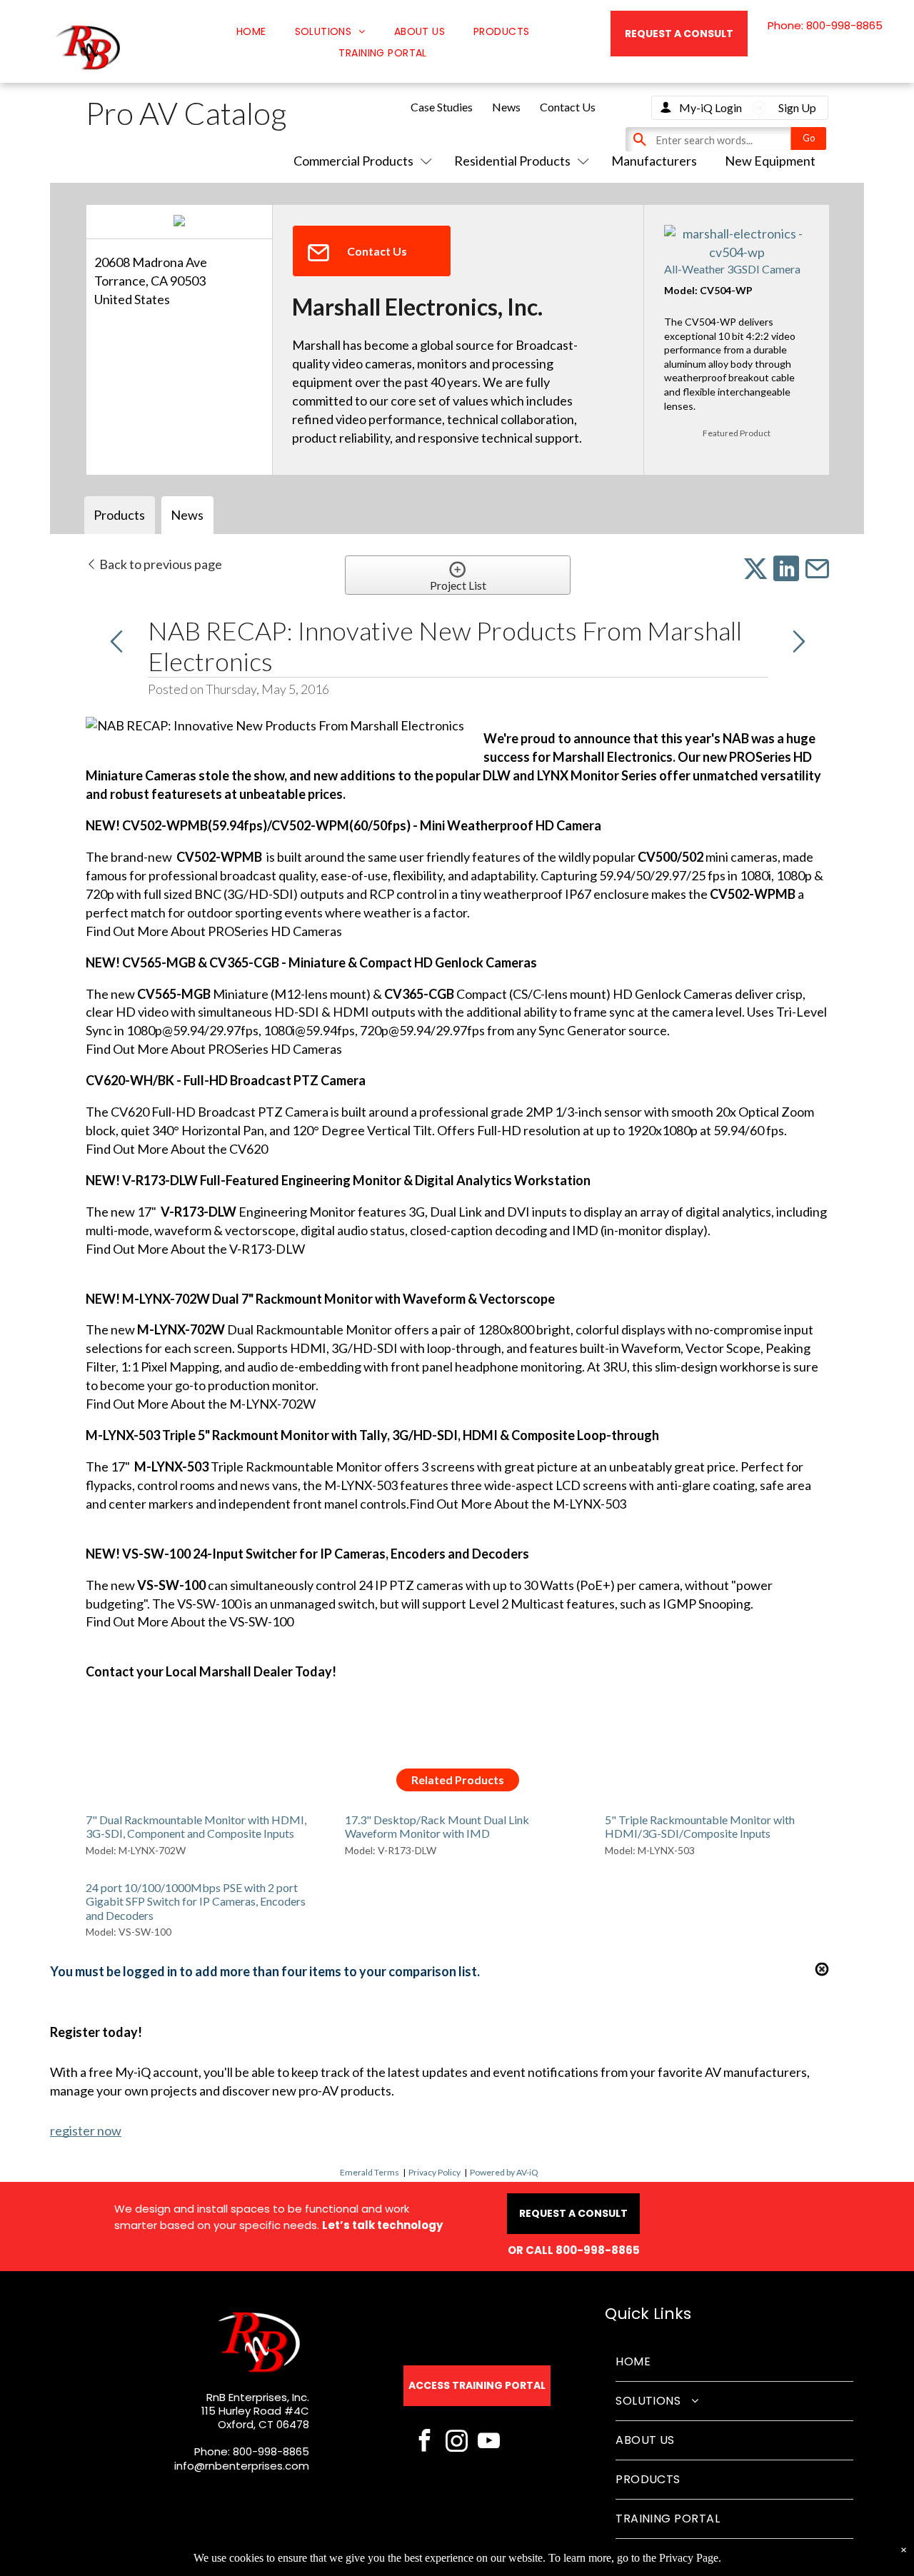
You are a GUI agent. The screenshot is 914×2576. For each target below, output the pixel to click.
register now (86, 2130)
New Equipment (770, 161)
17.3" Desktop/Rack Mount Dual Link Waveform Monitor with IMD (437, 1826)
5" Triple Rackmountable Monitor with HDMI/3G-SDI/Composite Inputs (700, 1826)
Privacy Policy (435, 2172)
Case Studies (442, 107)
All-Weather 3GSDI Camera (732, 269)
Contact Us (568, 107)
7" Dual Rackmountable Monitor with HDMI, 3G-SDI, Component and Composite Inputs (196, 1826)
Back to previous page (160, 564)
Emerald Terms (370, 2172)
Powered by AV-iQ (504, 2172)
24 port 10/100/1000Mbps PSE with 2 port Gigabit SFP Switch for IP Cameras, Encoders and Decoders (196, 1901)
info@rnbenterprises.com (242, 2466)
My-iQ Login (710, 107)
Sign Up (797, 107)
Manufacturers (654, 161)
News (506, 107)
